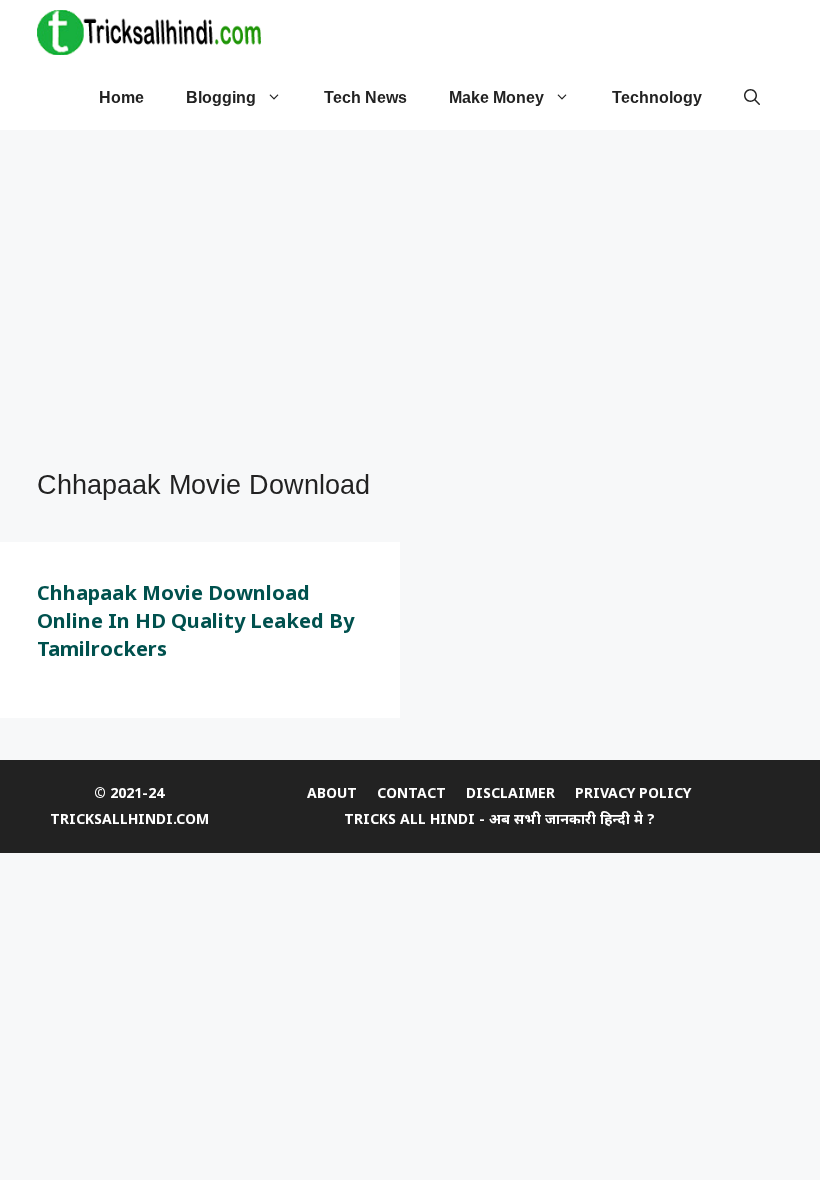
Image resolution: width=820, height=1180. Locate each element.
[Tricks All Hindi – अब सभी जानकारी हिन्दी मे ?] (149, 32)
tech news (365, 97)
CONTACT (411, 792)
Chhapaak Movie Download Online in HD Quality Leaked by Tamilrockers (195, 620)
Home (121, 97)
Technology (657, 97)
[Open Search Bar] (752, 97)
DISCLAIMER (510, 792)
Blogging (221, 97)
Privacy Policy (633, 792)
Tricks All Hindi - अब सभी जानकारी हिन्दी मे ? (499, 818)
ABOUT (332, 792)
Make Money (496, 97)
